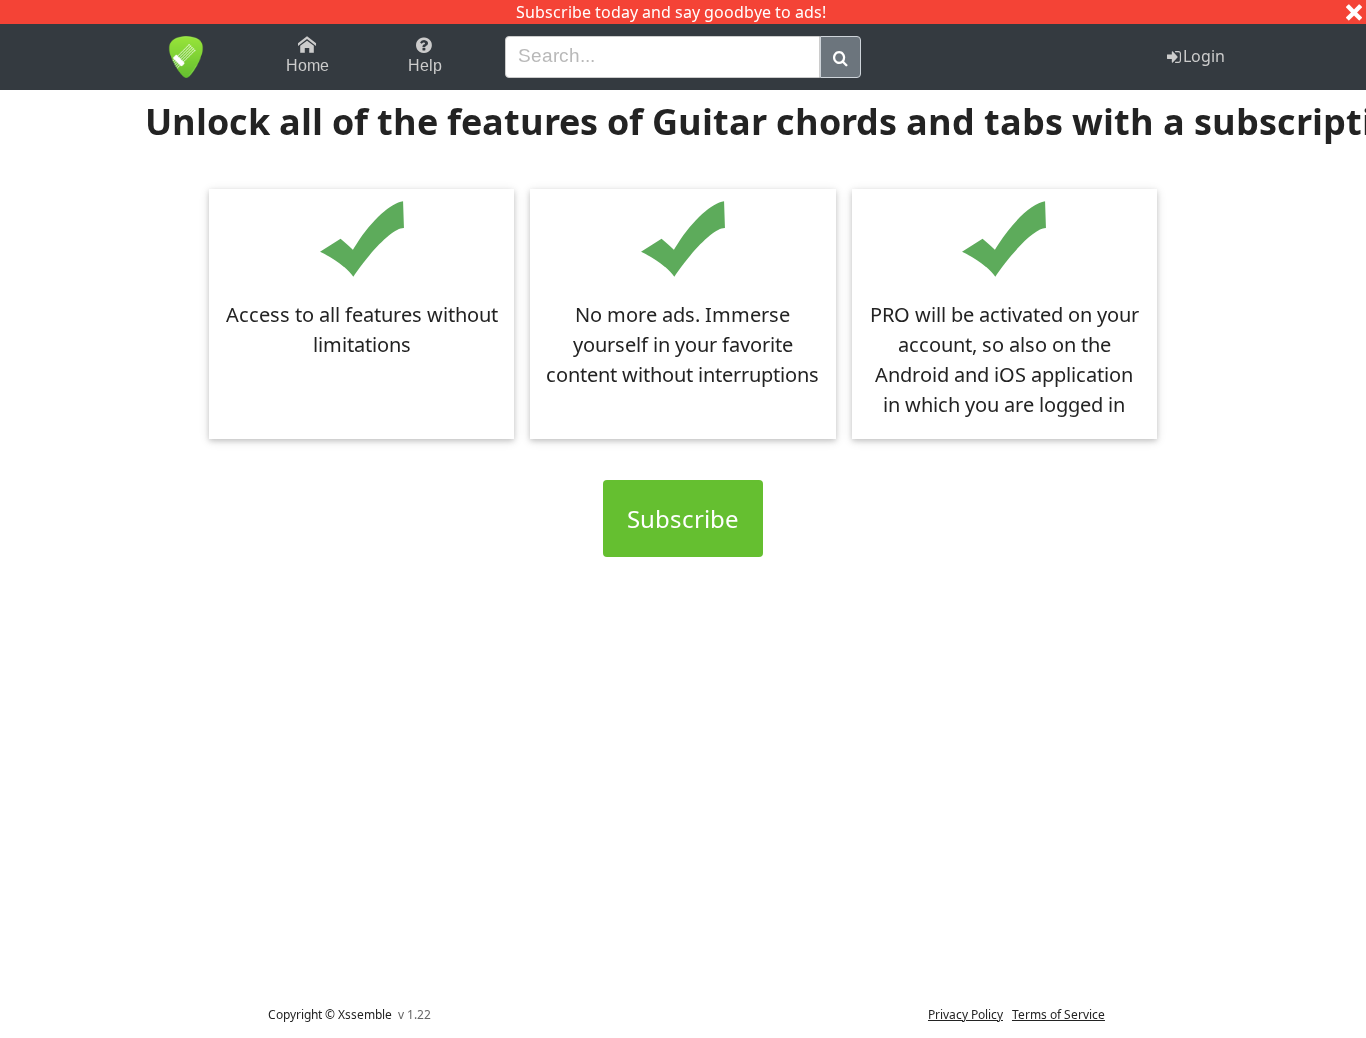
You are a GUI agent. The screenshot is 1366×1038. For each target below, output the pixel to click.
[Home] (185, 57)
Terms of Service (1058, 1014)
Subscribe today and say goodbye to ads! (671, 12)
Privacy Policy (965, 1014)
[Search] (840, 57)
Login (1204, 56)
